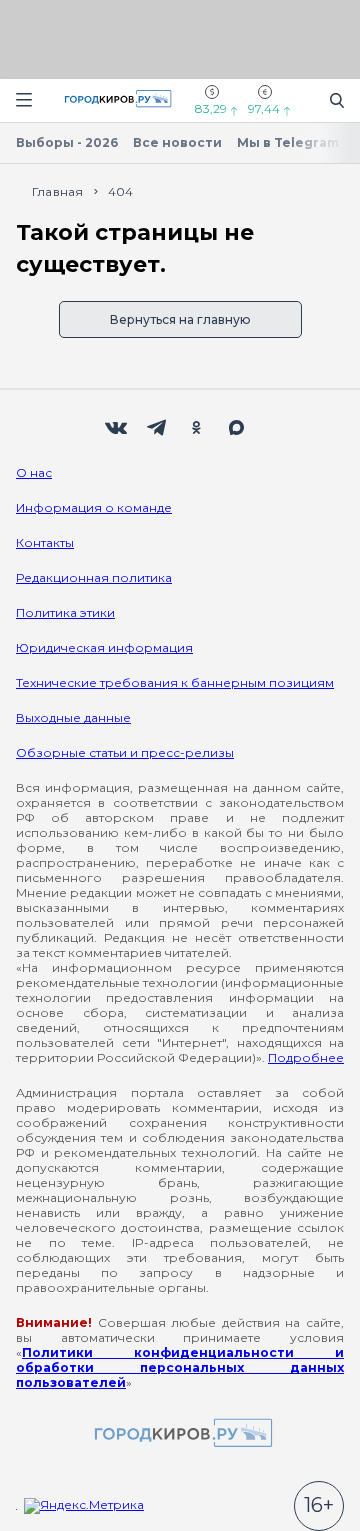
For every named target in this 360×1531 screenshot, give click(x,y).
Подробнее (306, 1057)
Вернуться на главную (180, 319)
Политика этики (65, 612)
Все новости (177, 142)
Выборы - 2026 (67, 142)
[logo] (180, 1434)
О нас (34, 472)
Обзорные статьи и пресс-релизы (125, 752)
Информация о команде (94, 507)
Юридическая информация (104, 647)
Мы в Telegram (288, 142)
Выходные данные (73, 717)
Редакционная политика (94, 577)
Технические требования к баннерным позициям (175, 682)
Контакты (45, 542)
